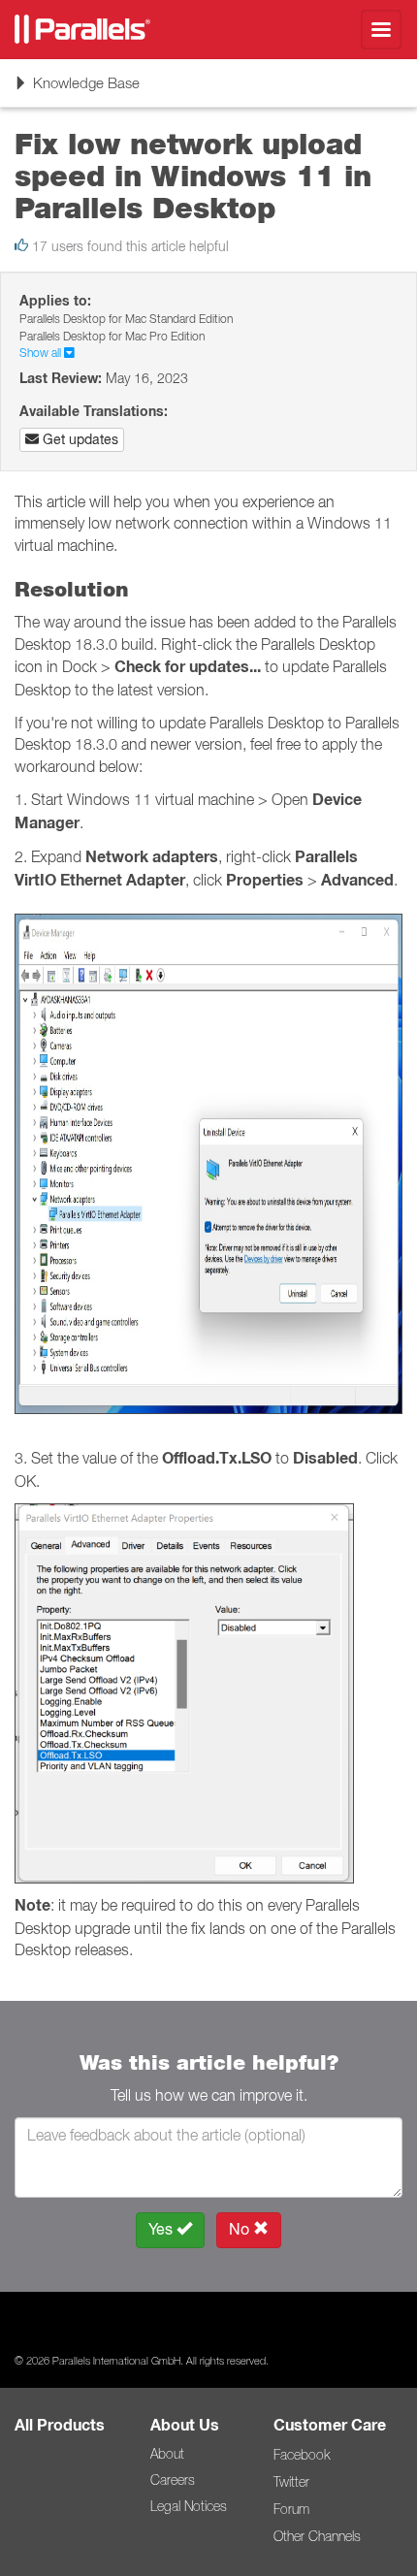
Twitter (291, 2482)
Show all (42, 353)
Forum (291, 2509)
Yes (162, 2229)
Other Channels (317, 2536)
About (167, 2454)
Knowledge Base (77, 90)
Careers (173, 2480)
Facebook (302, 2455)
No (241, 2229)
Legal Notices (189, 2506)
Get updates (79, 439)
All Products (60, 2425)
